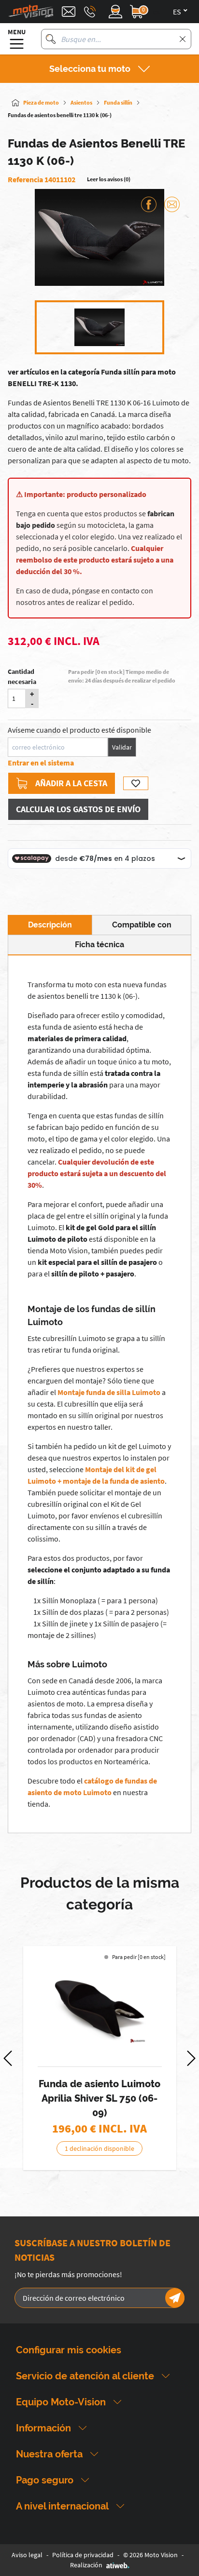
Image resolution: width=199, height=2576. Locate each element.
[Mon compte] (115, 12)
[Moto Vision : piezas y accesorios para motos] (31, 12)
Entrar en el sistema (41, 763)
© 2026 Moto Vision (150, 2555)
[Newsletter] (175, 2298)
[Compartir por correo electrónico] (172, 204)
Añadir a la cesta (71, 783)
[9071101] (99, 2009)
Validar (122, 747)
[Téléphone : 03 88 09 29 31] (90, 12)
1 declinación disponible (99, 2148)
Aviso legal (27, 2555)
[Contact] (69, 12)
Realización (86, 2565)
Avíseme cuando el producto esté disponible (79, 730)
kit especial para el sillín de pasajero (97, 1262)
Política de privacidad (83, 2555)
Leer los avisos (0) (109, 179)
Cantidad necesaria (22, 677)
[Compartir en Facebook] (149, 204)
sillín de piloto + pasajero (93, 1274)
